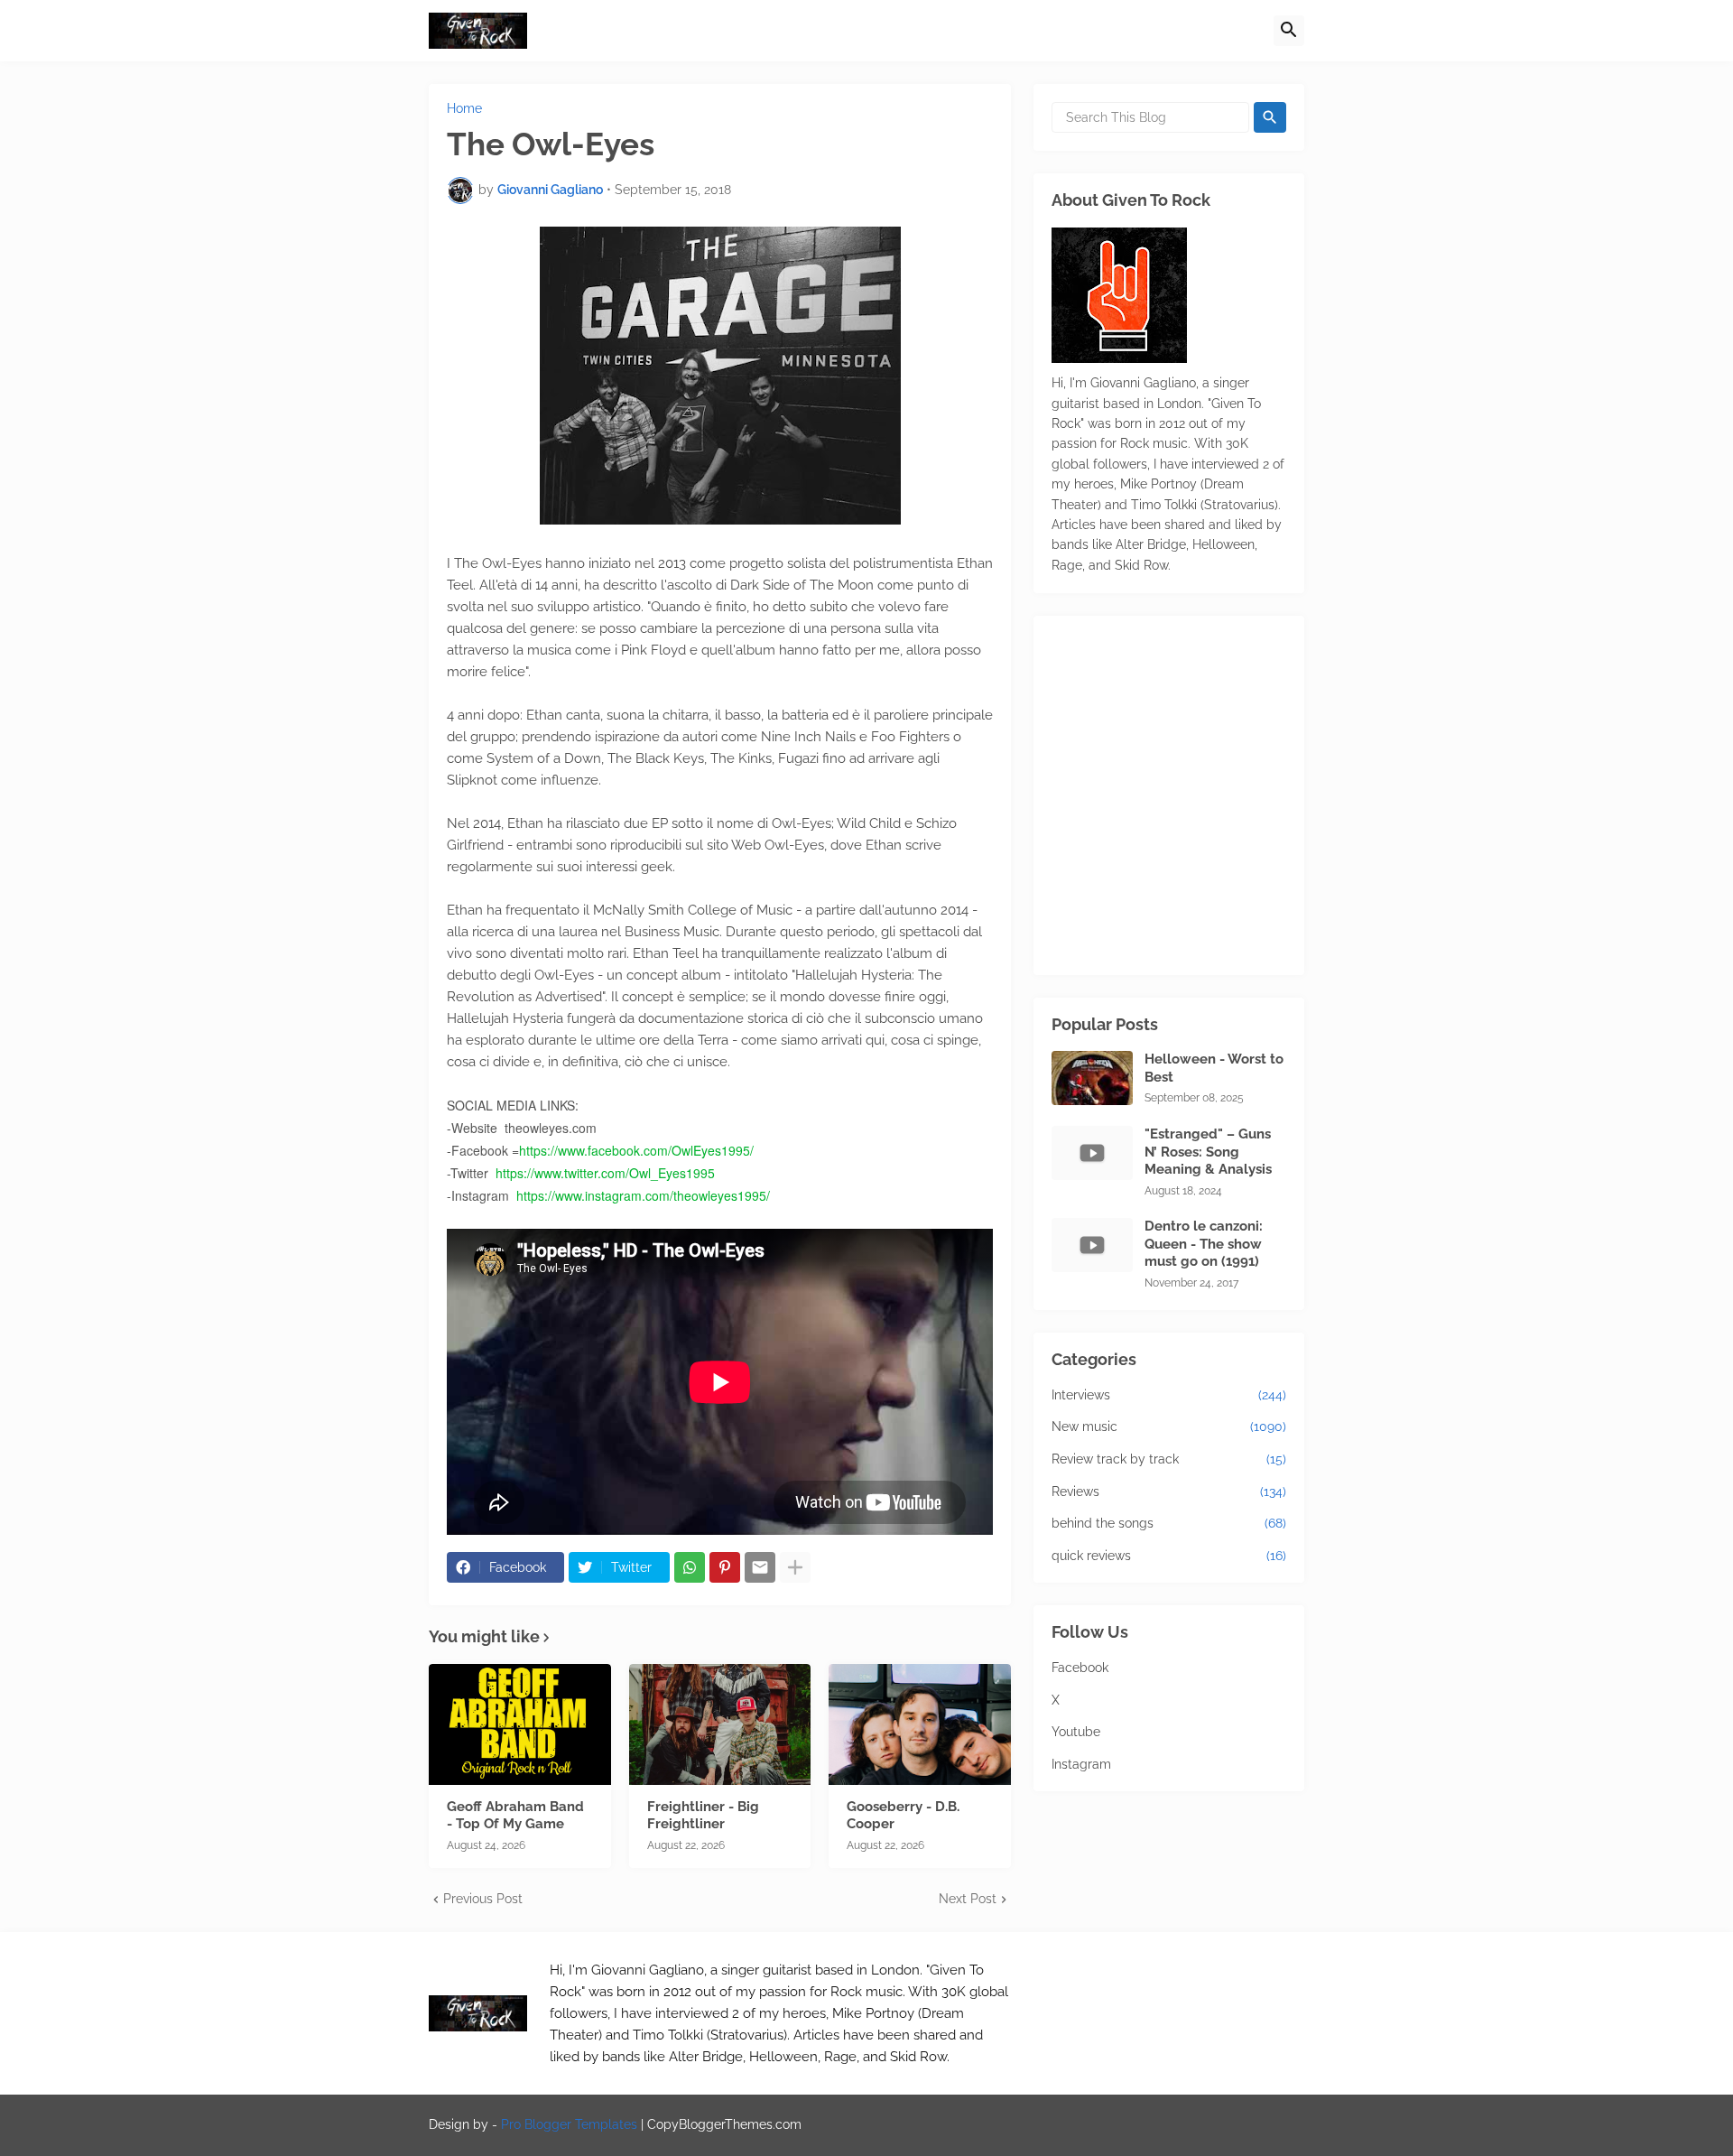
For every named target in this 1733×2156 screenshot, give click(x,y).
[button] (1289, 31)
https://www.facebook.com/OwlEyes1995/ (636, 1150)
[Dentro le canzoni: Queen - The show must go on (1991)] (1092, 1245)
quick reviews (1169, 1556)
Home (464, 108)
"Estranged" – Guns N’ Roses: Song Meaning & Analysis (1208, 1152)
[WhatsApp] (690, 1567)
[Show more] (795, 1567)
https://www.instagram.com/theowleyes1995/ (643, 1195)
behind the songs (1169, 1523)
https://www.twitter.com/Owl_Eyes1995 (605, 1173)
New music (1169, 1426)
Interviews (1169, 1395)
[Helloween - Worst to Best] (1092, 1078)
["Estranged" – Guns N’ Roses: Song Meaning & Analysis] (1092, 1153)
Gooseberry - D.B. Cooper (903, 1816)
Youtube (1076, 1732)
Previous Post (483, 1899)
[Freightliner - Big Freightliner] (720, 1724)
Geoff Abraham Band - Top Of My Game (515, 1816)
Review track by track (1169, 1459)
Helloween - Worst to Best (1214, 1068)
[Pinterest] (725, 1567)
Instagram (1081, 1764)
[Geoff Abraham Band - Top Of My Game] (520, 1724)
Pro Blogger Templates (569, 2124)
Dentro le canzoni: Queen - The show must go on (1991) (1204, 1244)
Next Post (968, 1899)
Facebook (1080, 1668)
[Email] (760, 1567)
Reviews (1169, 1492)
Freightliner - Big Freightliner (703, 1816)
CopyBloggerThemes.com (724, 2124)
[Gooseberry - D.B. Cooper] (920, 1724)
